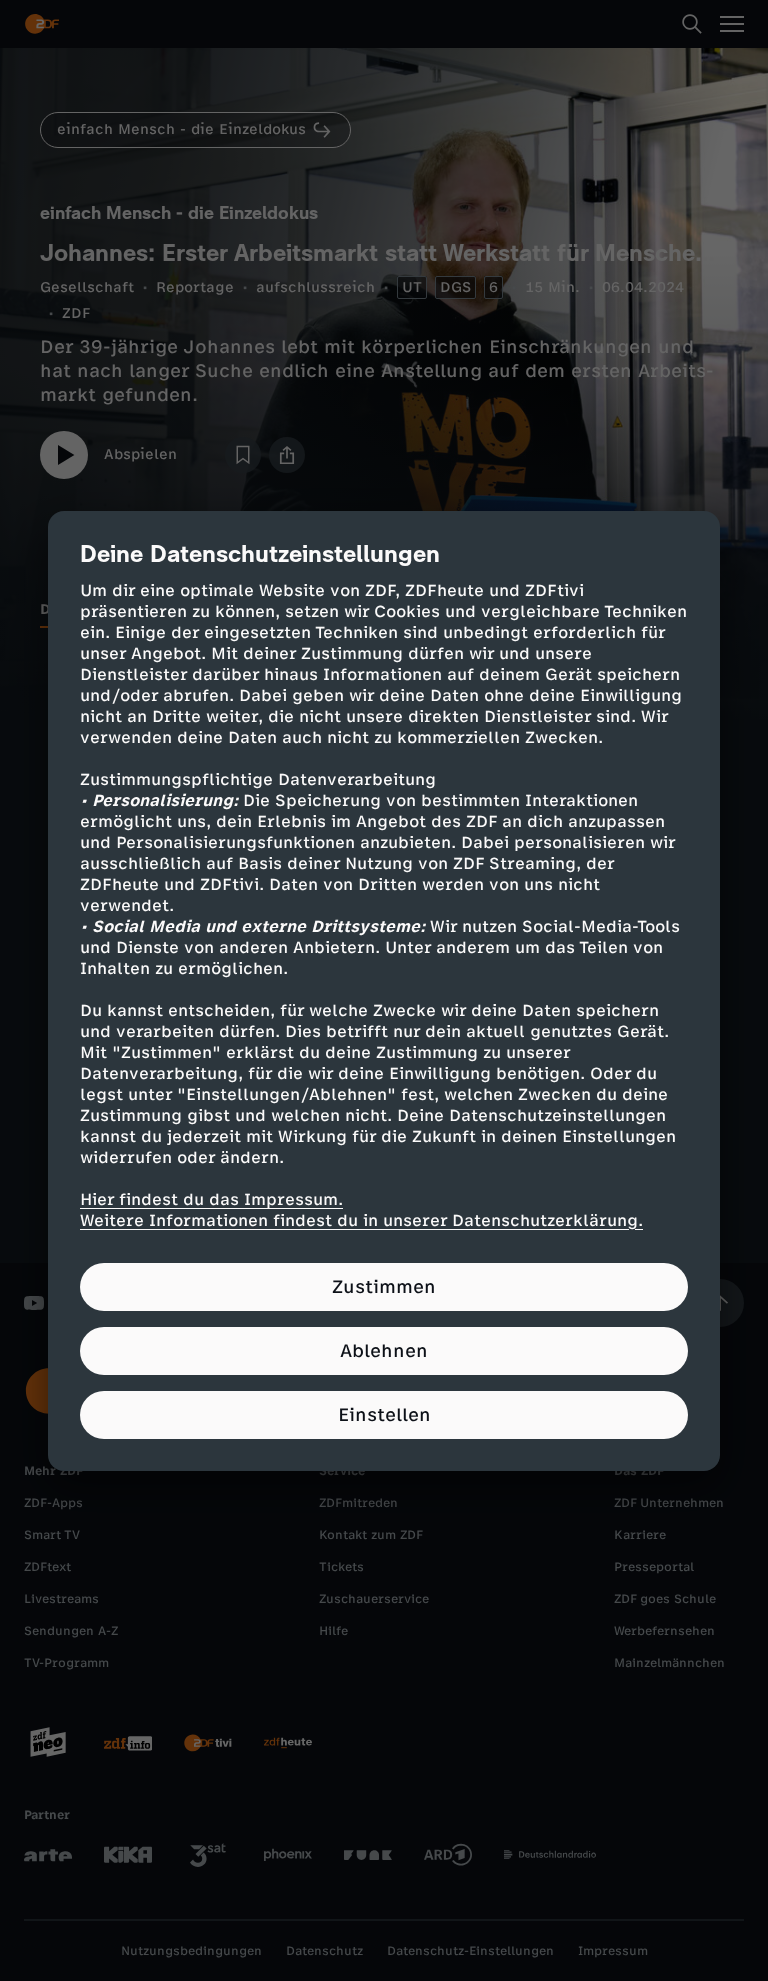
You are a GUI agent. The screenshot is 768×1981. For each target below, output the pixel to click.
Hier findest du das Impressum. (211, 1199)
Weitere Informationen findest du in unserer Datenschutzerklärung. (361, 1220)
